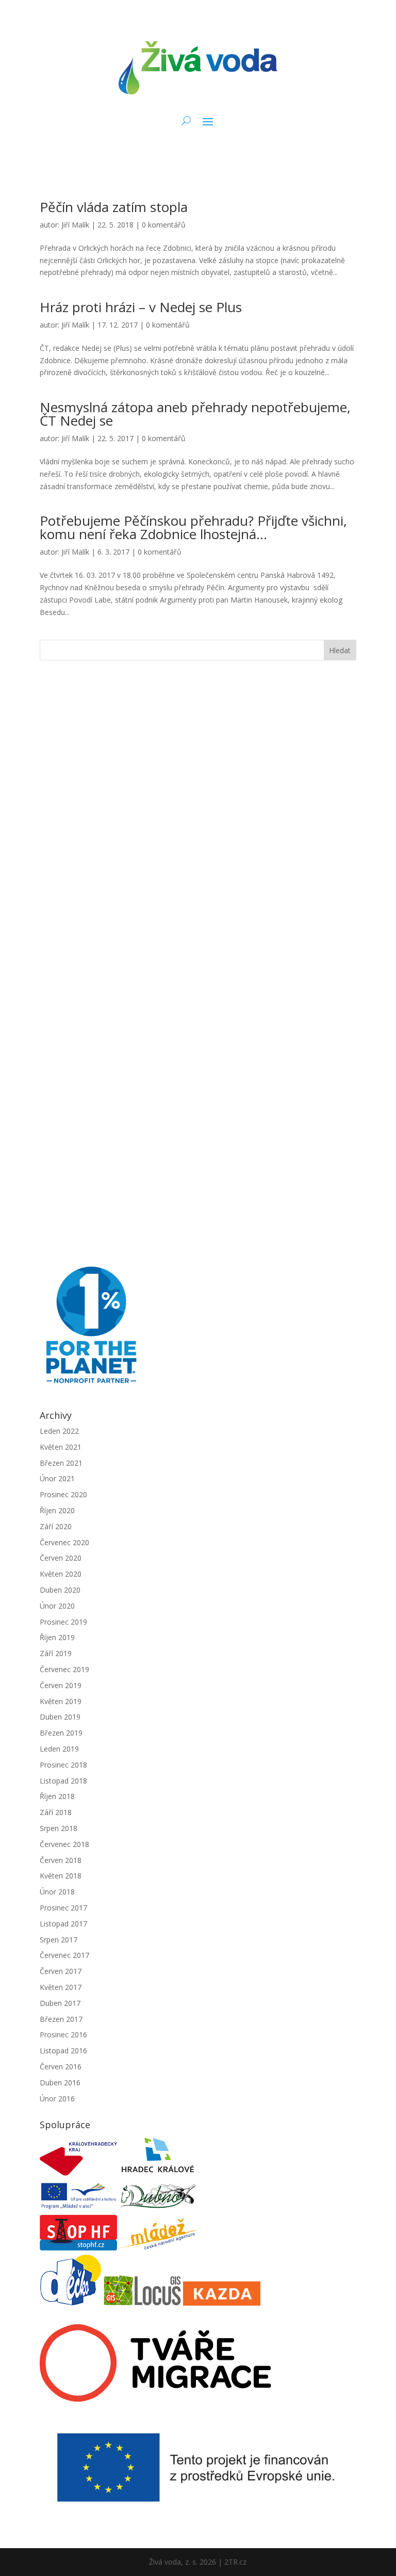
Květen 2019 (61, 1701)
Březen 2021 (61, 1463)
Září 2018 (56, 1812)
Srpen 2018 (59, 1828)
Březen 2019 (61, 1733)
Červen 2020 (61, 1558)
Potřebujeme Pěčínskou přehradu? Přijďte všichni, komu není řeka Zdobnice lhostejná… (193, 527)
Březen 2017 (61, 2019)
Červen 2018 (61, 1860)
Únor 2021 (57, 1478)
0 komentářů (164, 225)
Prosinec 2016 (63, 2035)
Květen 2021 (61, 1447)
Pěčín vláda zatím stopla (114, 207)
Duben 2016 (60, 2083)
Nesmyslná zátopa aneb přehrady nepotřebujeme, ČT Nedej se (195, 414)
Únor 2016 (57, 2099)
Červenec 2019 (64, 1669)
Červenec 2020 (64, 1542)
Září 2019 (56, 1653)
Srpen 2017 (59, 1940)
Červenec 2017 (64, 1955)
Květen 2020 (61, 1574)
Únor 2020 (57, 1606)
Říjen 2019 (57, 1637)
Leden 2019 (59, 1749)
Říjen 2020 (57, 1510)
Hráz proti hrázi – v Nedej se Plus (141, 307)
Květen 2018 (61, 1876)
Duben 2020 (60, 1590)
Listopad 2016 (63, 2051)
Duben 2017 (60, 2003)
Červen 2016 (61, 2067)
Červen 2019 (61, 1685)
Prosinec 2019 (63, 1622)
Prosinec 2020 (63, 1494)
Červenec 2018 (64, 1844)
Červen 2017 (61, 1971)
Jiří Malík (75, 225)
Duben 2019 (60, 1717)
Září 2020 (56, 1526)
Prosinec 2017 (63, 1908)
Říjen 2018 (57, 1796)
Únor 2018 (57, 1892)
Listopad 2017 (63, 1924)
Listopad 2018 (63, 1781)
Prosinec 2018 (63, 1765)
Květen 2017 (61, 1987)
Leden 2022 (59, 1431)
